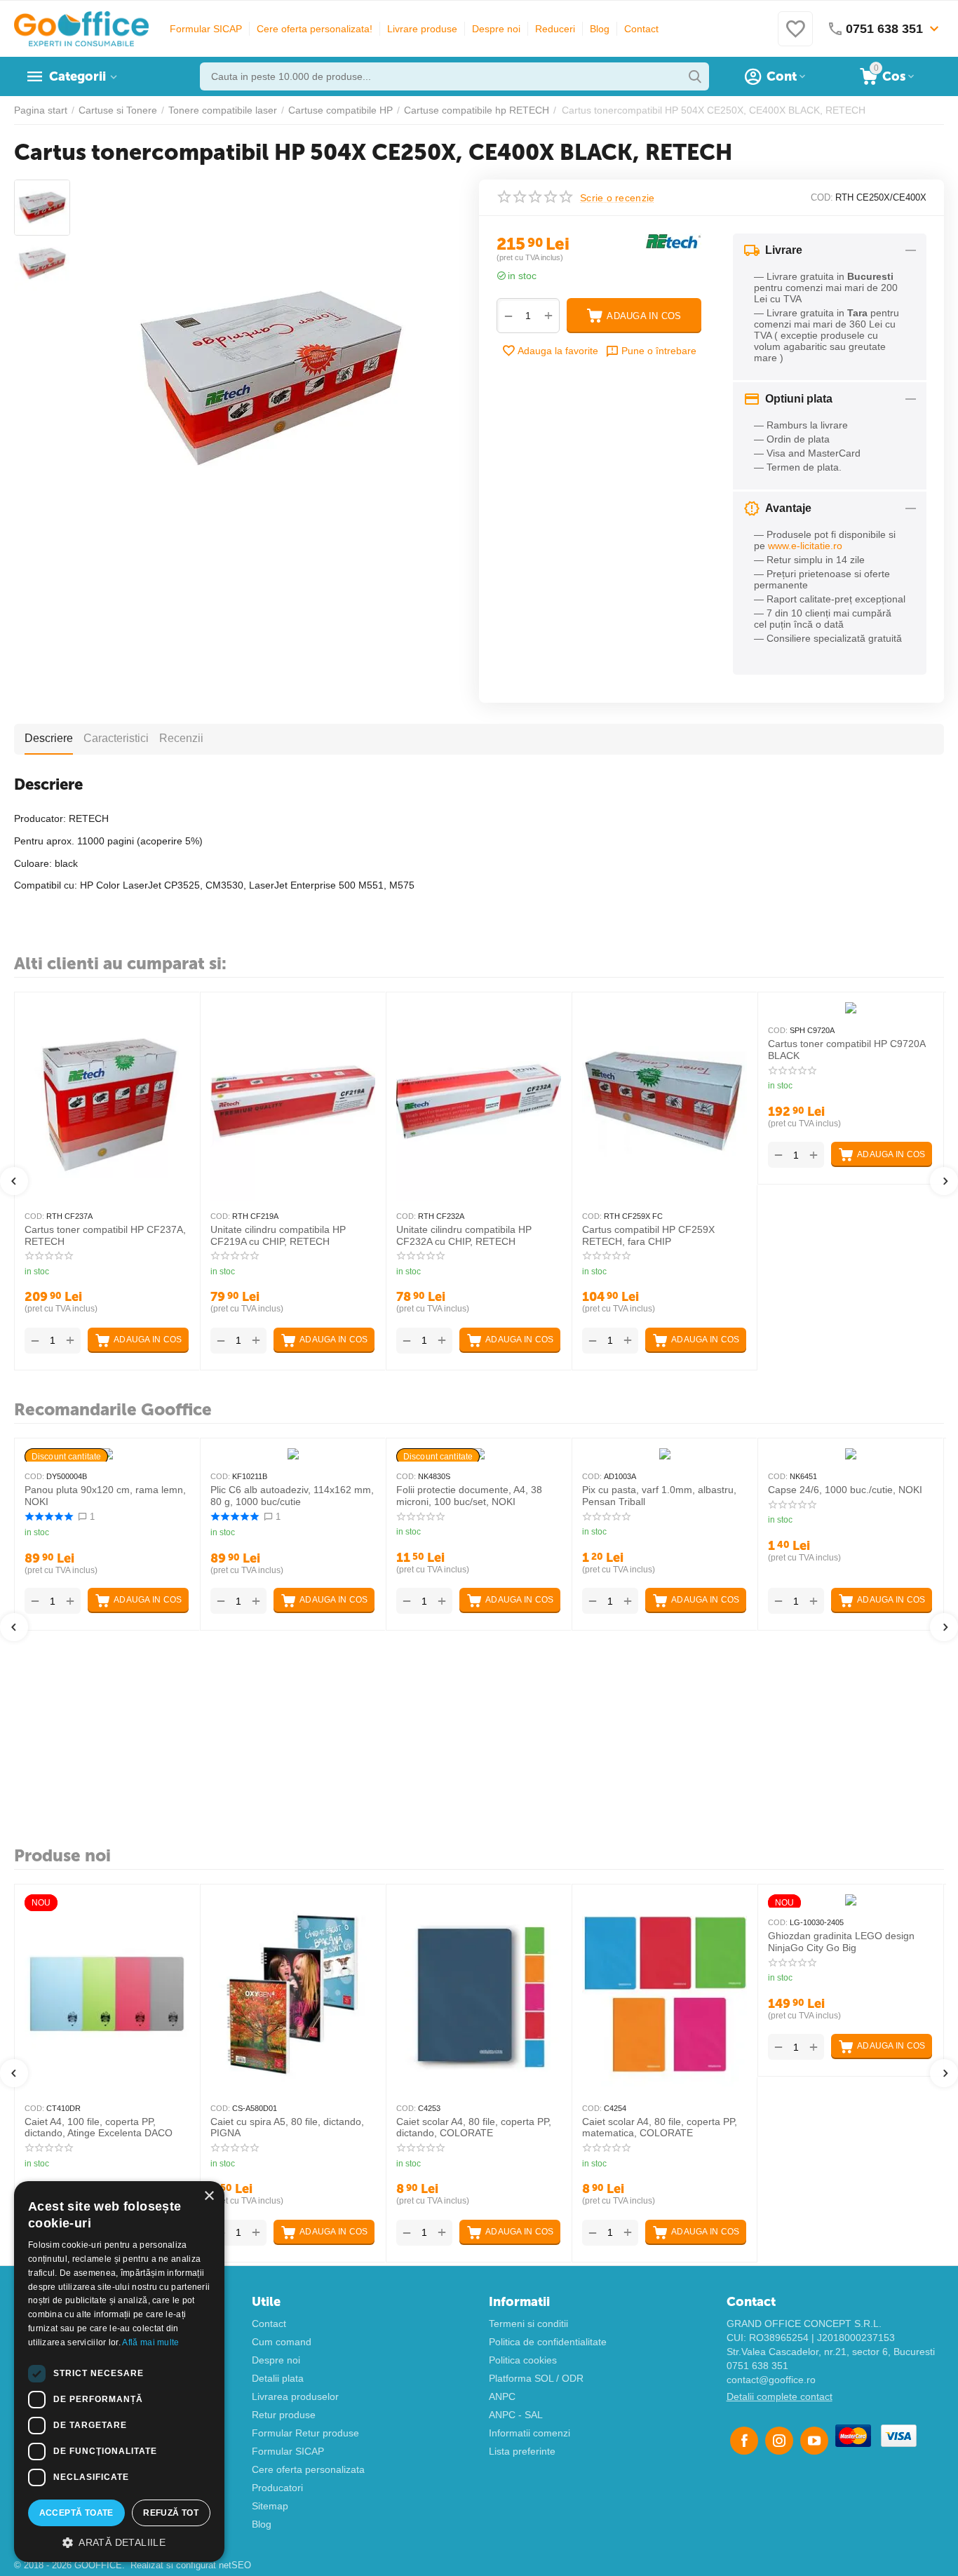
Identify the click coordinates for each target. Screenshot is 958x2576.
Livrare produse (422, 29)
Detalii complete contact (780, 2396)
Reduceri (555, 29)
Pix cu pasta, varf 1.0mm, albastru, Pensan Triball (659, 1496)
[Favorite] (795, 36)
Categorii (77, 76)
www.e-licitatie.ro (805, 546)
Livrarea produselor (295, 2396)
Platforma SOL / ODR (536, 2378)
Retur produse (284, 2415)
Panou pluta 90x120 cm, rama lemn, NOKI (105, 1496)
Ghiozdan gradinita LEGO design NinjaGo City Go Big (841, 1942)
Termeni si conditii (528, 2324)
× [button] (209, 2196)
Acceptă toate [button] (76, 2513)
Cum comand (282, 2342)
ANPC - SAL (516, 2415)
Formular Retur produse (305, 2433)
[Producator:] (673, 241)
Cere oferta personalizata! (315, 29)
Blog (600, 29)
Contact (641, 29)
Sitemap (270, 2506)
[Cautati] (695, 76)
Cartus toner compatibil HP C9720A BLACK (846, 1050)
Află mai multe (150, 2342)
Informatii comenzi (529, 2433)
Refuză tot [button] (171, 2513)
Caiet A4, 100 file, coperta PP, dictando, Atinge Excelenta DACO (99, 2127)
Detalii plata (278, 2378)
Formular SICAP (206, 29)
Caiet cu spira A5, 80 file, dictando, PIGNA (287, 2127)
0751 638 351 (757, 2366)
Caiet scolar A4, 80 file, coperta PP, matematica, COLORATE (660, 2127)
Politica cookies (523, 2360)
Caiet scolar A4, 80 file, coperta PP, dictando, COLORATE (474, 2127)
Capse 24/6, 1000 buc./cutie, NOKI (845, 1490)
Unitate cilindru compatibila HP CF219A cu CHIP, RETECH (278, 1235)
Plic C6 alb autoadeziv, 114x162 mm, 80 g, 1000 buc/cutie (292, 1496)
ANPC (502, 2396)
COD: (822, 197)
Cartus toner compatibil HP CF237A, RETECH (105, 1235)
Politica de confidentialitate (548, 2342)
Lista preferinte (522, 2451)
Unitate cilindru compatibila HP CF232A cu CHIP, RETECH (464, 1235)
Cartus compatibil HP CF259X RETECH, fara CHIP (648, 1235)
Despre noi (496, 29)
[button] (119, 2542)
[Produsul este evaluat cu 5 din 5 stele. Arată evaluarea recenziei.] (49, 1517)
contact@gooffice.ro (771, 2380)
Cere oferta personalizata (308, 2469)
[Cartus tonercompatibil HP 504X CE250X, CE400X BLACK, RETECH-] (269, 379)
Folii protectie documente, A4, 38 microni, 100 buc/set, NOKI (469, 1496)
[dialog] (119, 2372)
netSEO (235, 2565)
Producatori (277, 2488)
